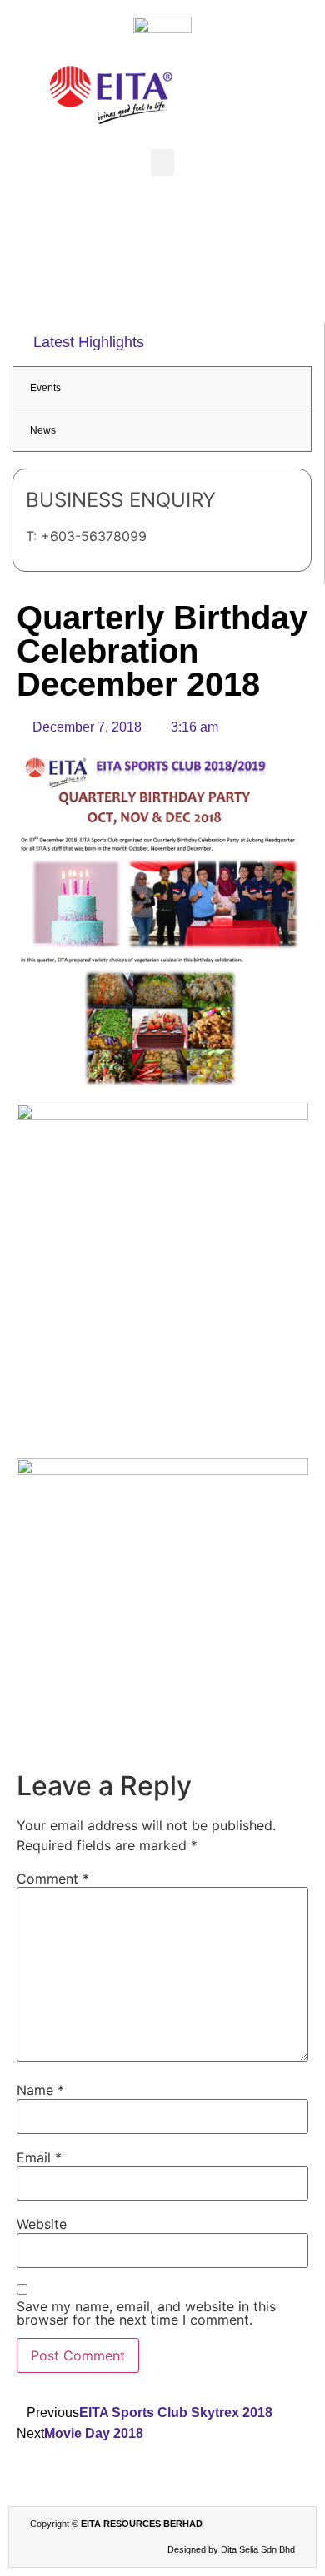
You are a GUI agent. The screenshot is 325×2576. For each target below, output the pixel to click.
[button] (162, 163)
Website (42, 2224)
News (43, 430)
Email (39, 2157)
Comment (53, 1879)
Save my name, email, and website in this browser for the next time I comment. (146, 2313)
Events (45, 388)
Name (40, 2090)
